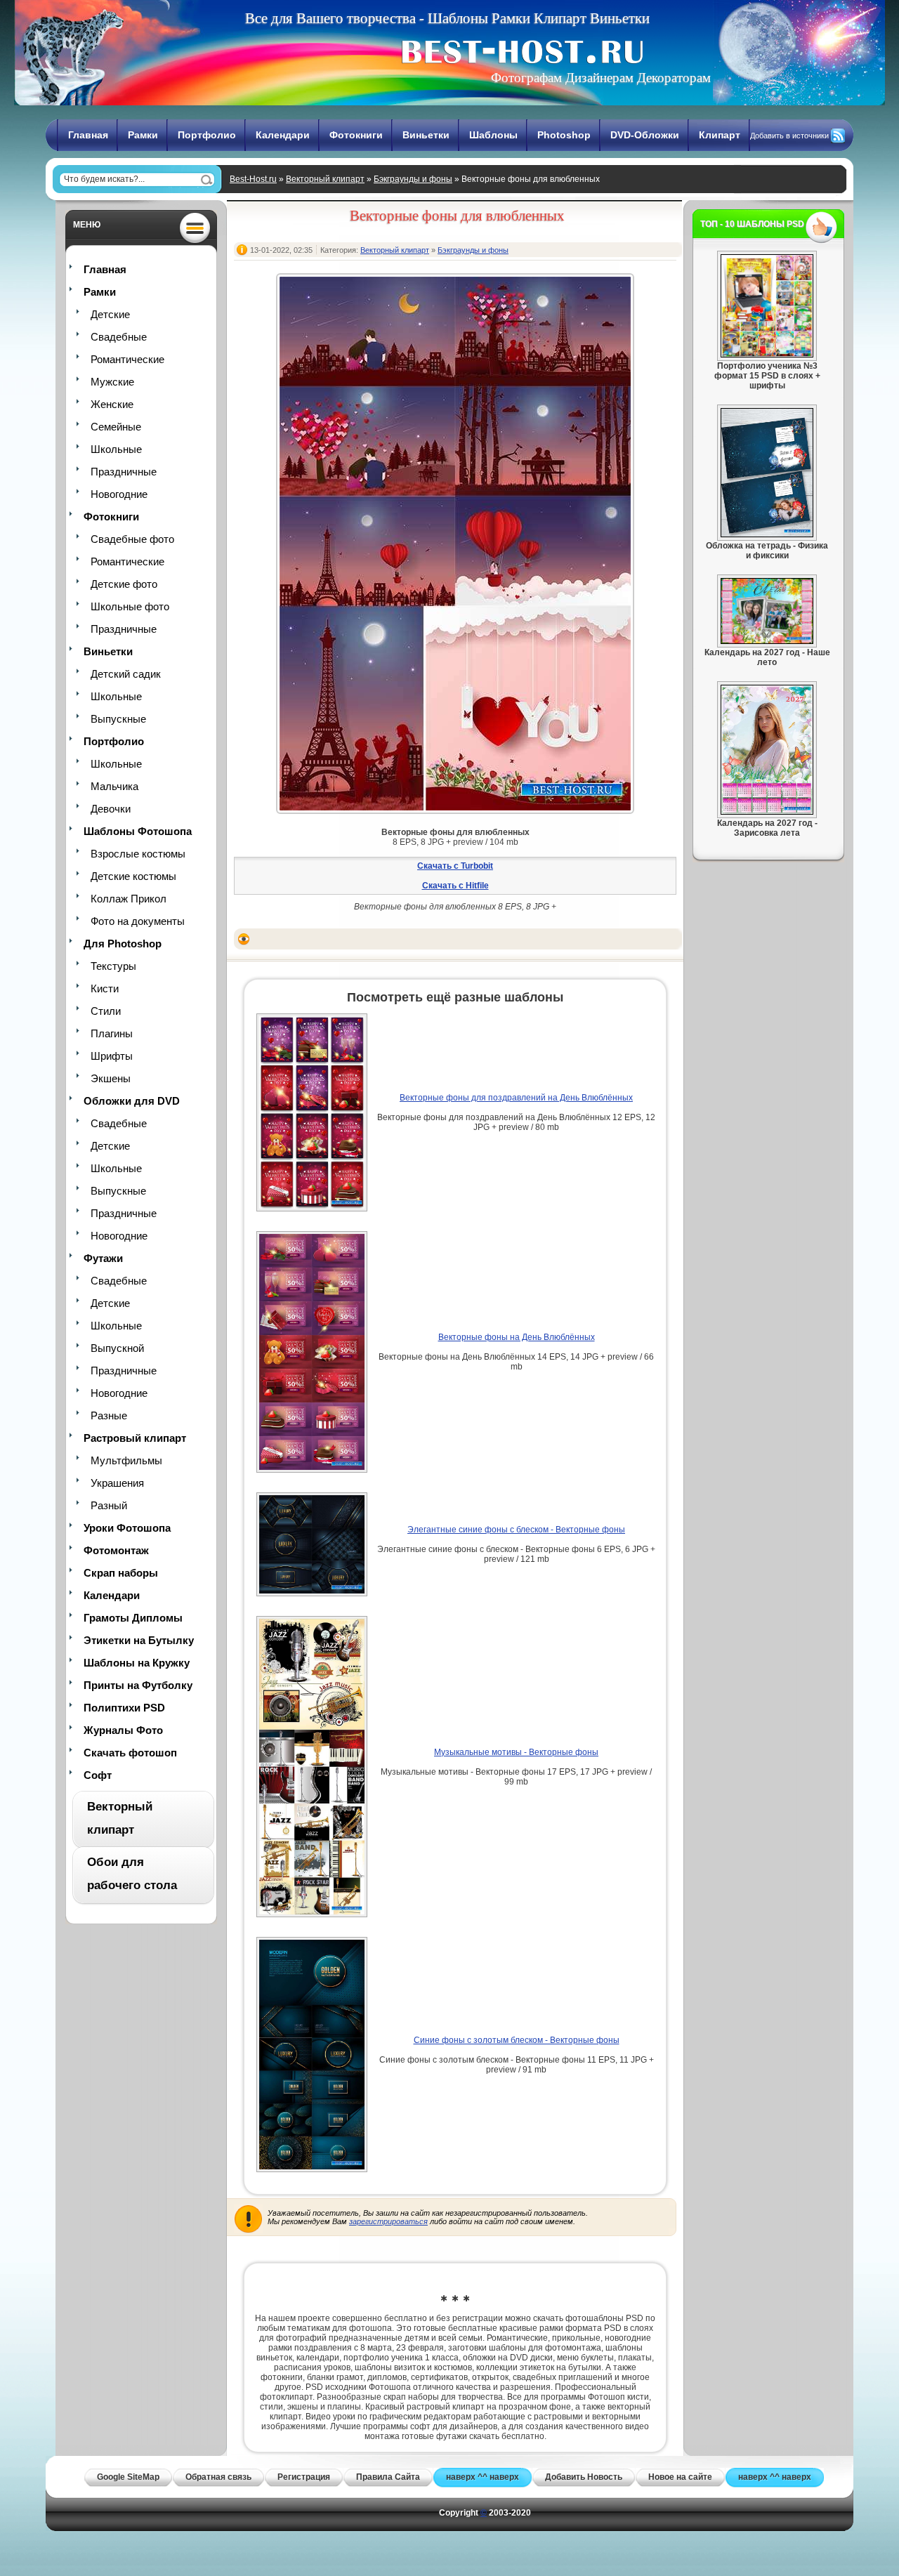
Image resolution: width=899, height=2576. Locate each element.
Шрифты (112, 1056)
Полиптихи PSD (124, 1708)
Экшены (111, 1078)
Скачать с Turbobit (455, 866)
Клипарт (720, 135)
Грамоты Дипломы (133, 1618)
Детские (110, 314)
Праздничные (124, 472)
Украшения (117, 1483)
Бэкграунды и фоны (413, 179)
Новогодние (119, 494)
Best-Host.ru (253, 179)
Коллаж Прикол (129, 899)
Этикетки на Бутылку (139, 1640)
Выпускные (118, 719)
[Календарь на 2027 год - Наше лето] (767, 641)
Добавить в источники (789, 136)
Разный (109, 1505)
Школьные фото (130, 606)
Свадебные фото (132, 539)
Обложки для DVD (132, 1101)
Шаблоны (493, 135)
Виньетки (426, 135)
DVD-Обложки (645, 135)
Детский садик (126, 674)
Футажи (103, 1258)
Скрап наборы (121, 1573)
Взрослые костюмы (138, 854)
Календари (283, 135)
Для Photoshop (123, 944)
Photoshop (564, 135)
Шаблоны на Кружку (137, 1663)
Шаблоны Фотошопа (138, 831)
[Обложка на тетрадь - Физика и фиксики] (767, 534)
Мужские (112, 382)
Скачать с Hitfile (455, 886)
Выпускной (117, 1348)
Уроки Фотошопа (127, 1528)
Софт (98, 1775)
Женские (112, 404)
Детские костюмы (133, 876)
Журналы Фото (123, 1730)
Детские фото (124, 584)
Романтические (127, 359)
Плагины (112, 1033)
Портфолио (207, 135)
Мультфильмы (126, 1460)
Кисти (105, 988)
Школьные (116, 449)
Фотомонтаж (116, 1550)
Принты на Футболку (138, 1685)
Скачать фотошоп (130, 1753)
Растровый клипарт (135, 1438)
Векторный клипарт (325, 179)
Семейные (116, 427)
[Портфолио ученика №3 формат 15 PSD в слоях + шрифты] (767, 355)
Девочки (111, 809)
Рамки (143, 135)
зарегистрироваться (388, 2221)
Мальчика (114, 786)
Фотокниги (356, 135)
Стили (106, 1011)
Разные (109, 1415)
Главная (88, 135)
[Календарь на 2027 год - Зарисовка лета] (767, 812)
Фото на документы (138, 921)
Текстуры (113, 966)
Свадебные (119, 337)
